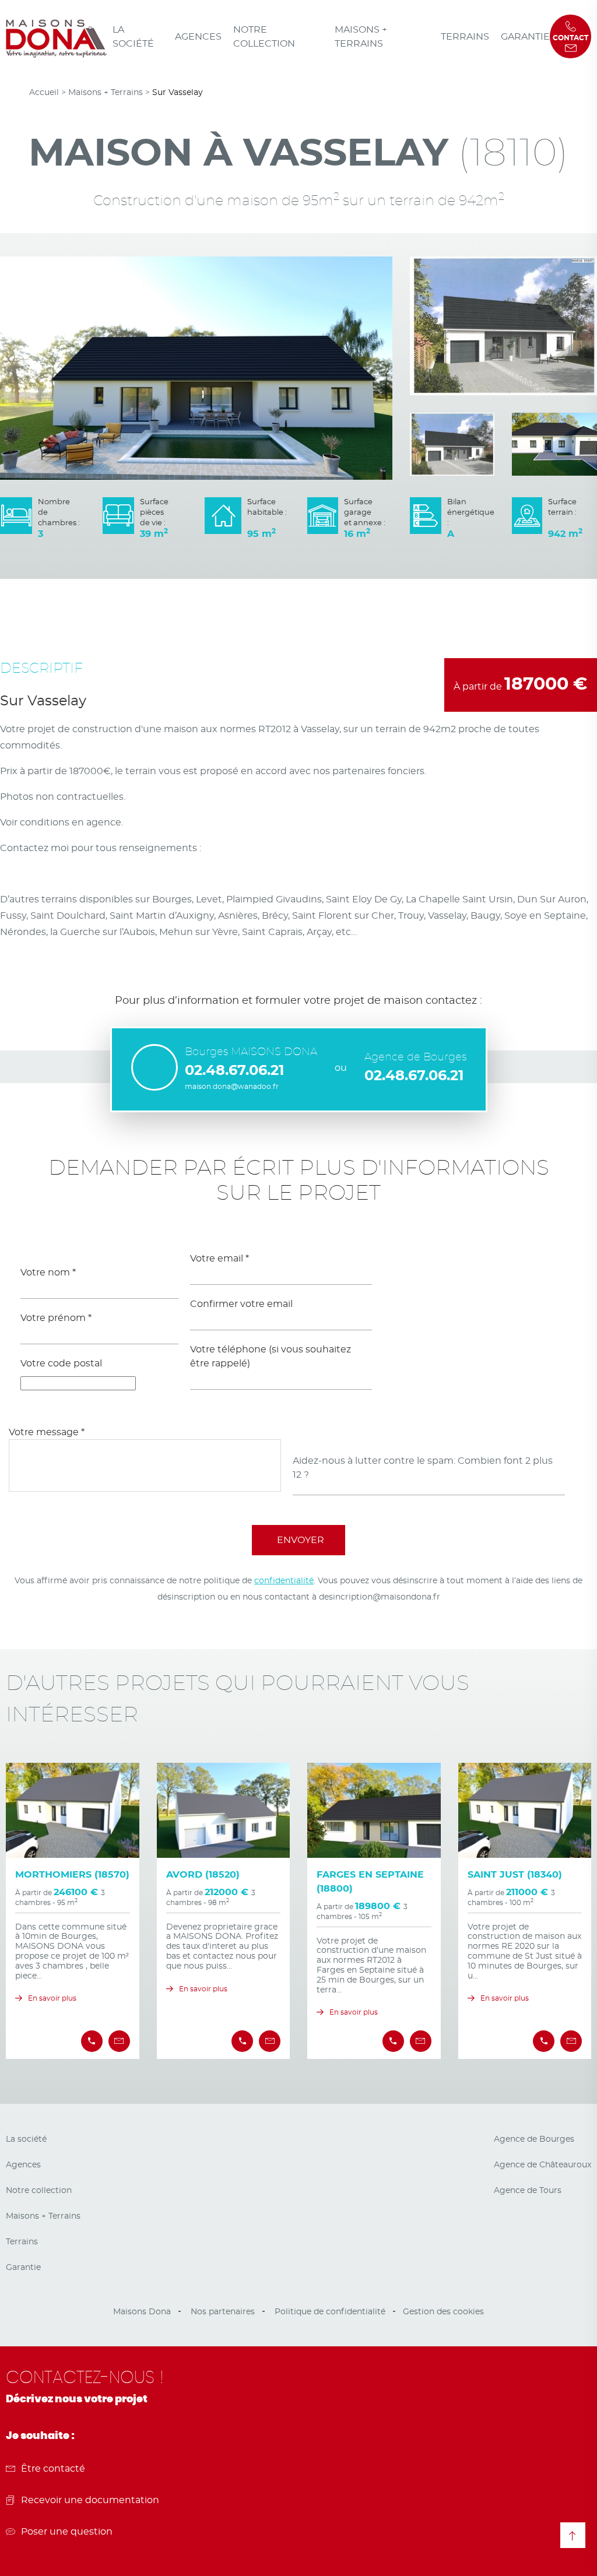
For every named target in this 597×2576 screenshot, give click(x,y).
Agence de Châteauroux (542, 2165)
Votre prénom (56, 1318)
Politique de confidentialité (330, 2312)
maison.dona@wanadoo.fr (232, 1087)
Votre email (220, 1259)
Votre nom (48, 1273)
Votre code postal (61, 1363)
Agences (198, 37)
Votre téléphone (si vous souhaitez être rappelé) (271, 1356)
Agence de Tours (528, 2191)
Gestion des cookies (443, 2312)
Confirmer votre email (241, 1304)
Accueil (44, 93)
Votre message (47, 1432)
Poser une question (67, 2532)
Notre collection (264, 37)
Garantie (525, 37)
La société (133, 37)
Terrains (465, 37)
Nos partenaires (223, 2312)
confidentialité (284, 1581)
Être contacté (53, 2469)
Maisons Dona (142, 2312)
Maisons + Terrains (361, 37)
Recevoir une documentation (90, 2500)
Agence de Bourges (534, 2139)
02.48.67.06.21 (234, 1071)
